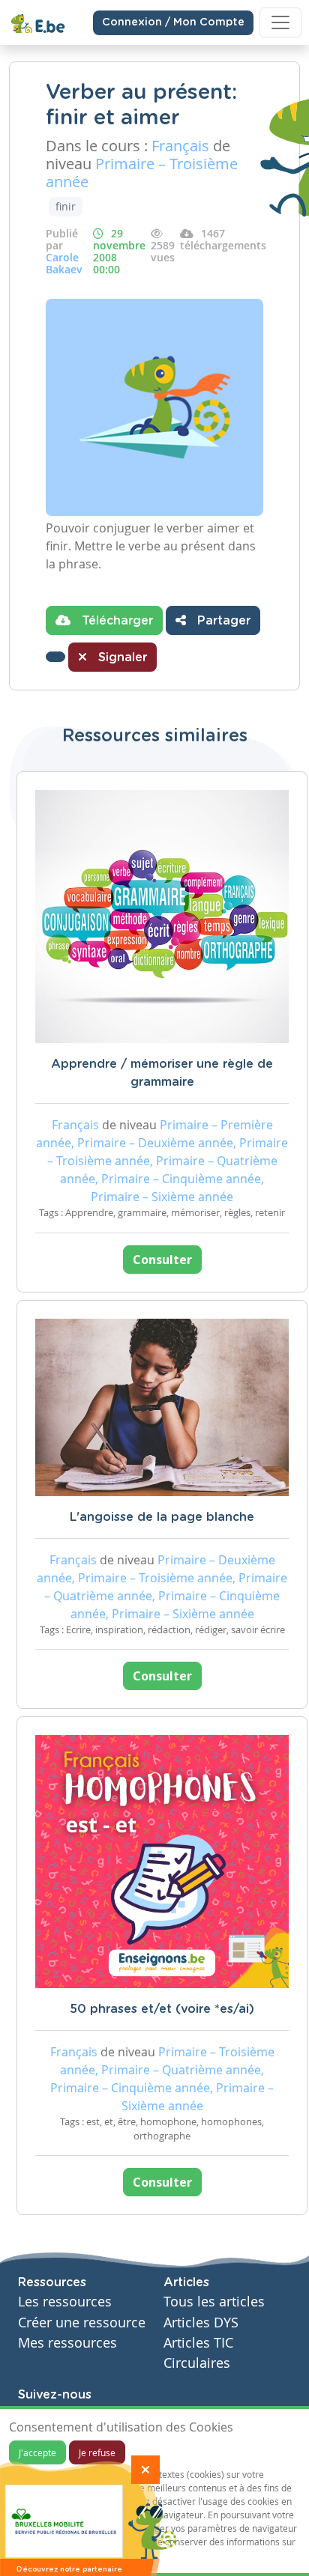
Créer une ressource (82, 2323)
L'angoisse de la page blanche (162, 1517)
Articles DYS (201, 2323)
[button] (55, 657)
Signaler (121, 657)
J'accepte (37, 2452)
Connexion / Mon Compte (173, 22)
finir (66, 206)
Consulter (162, 1260)
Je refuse (97, 2452)
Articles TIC (198, 2343)
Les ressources (65, 2302)
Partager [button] (222, 621)
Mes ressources (67, 2343)
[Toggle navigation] (280, 22)
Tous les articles (214, 2302)
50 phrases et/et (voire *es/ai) (162, 2009)
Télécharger (115, 621)
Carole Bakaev (64, 263)
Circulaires (197, 2363)
